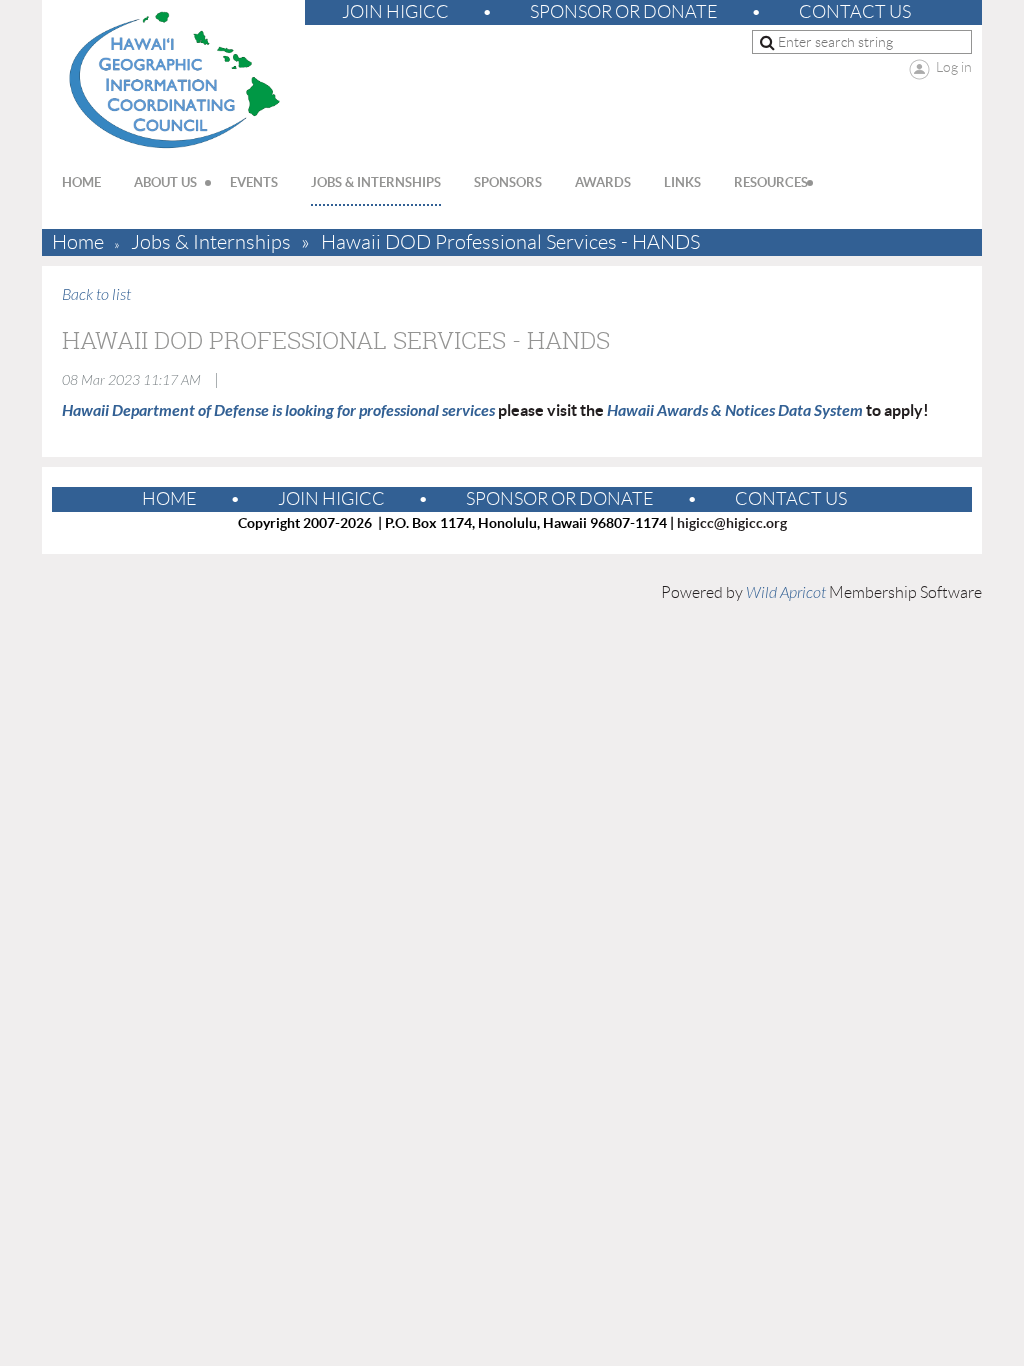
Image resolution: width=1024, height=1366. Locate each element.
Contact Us (855, 12)
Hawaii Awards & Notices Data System (735, 410)
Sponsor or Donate (624, 12)
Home (78, 242)
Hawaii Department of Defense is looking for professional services (278, 410)
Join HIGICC (395, 12)
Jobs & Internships (211, 242)
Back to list (96, 295)
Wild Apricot (786, 593)
